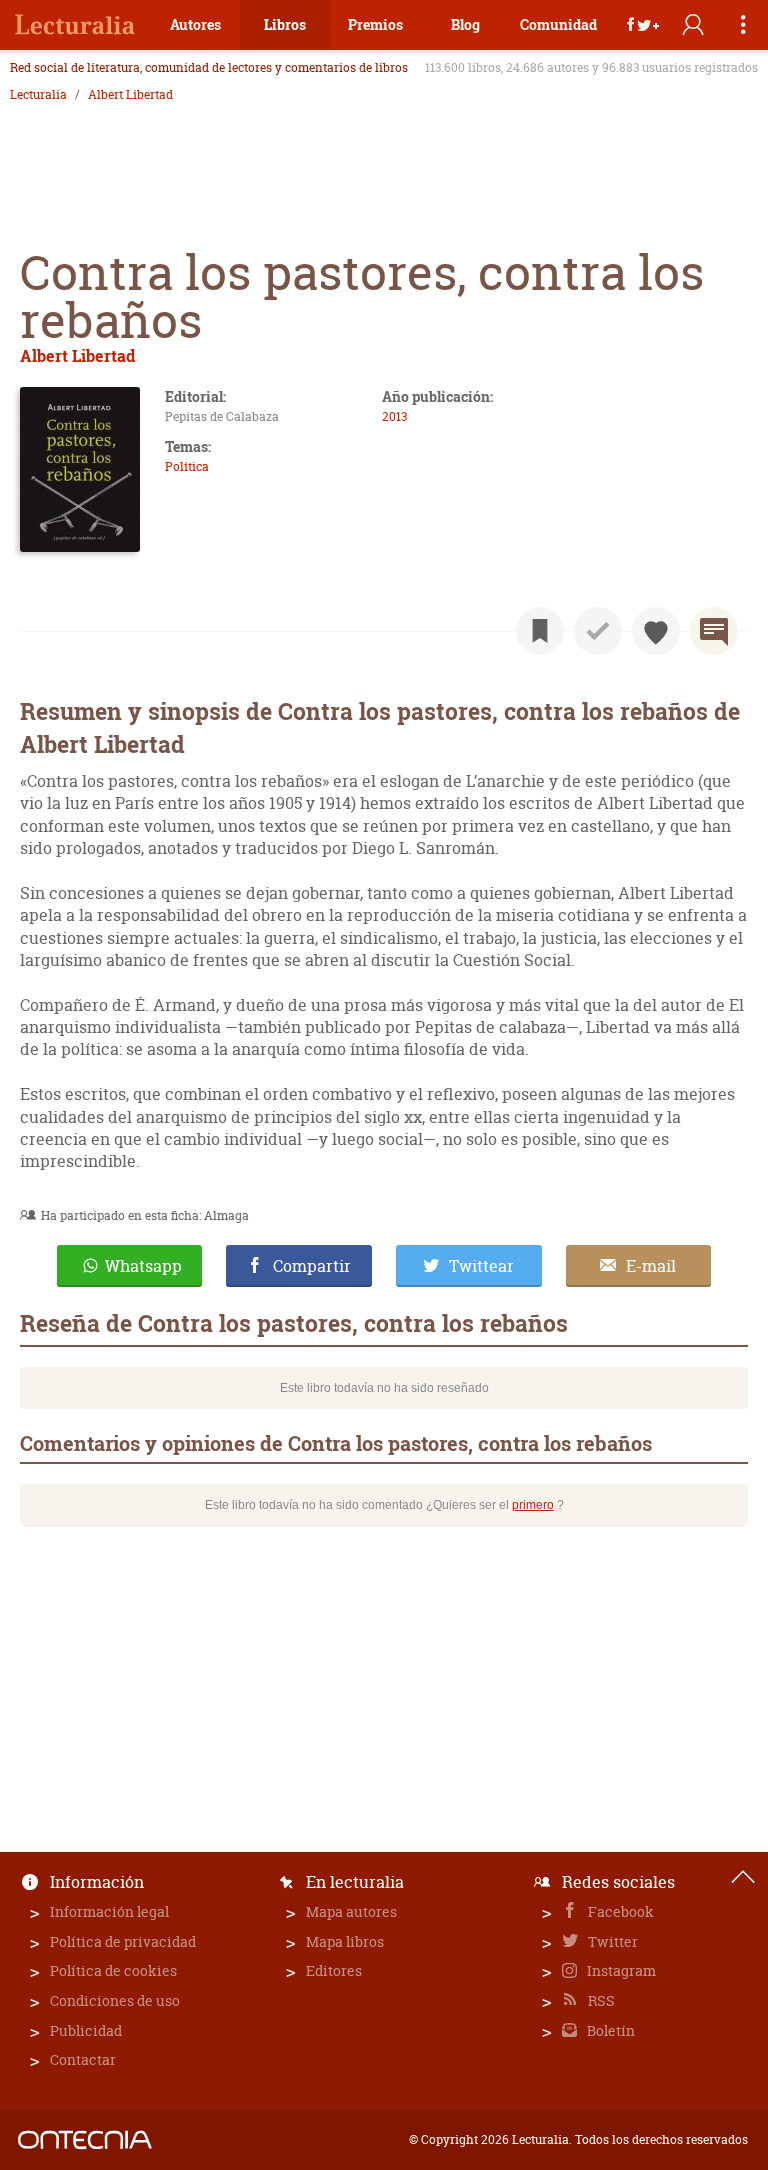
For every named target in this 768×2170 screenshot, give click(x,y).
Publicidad (86, 2030)
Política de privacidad (123, 1941)
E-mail (651, 1266)
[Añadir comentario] (714, 631)
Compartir (312, 1266)
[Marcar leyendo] (540, 631)
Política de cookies (113, 1970)
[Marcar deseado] (656, 631)
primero (533, 1505)
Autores (195, 24)
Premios (375, 24)
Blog (465, 24)
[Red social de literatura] (75, 25)
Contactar (83, 2059)
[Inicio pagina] (743, 1877)
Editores (334, 1970)
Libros (285, 24)
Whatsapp (143, 1266)
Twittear (481, 1266)
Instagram (620, 1970)
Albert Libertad (130, 95)
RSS (600, 2000)
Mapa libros (345, 1941)
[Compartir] (643, 25)
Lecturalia (38, 95)
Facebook (619, 1911)
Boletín (609, 2030)
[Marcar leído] (598, 631)
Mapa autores (351, 1911)
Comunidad (558, 24)
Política (187, 466)
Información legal (109, 1911)
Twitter (611, 1941)
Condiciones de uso (115, 2000)
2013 (394, 416)
